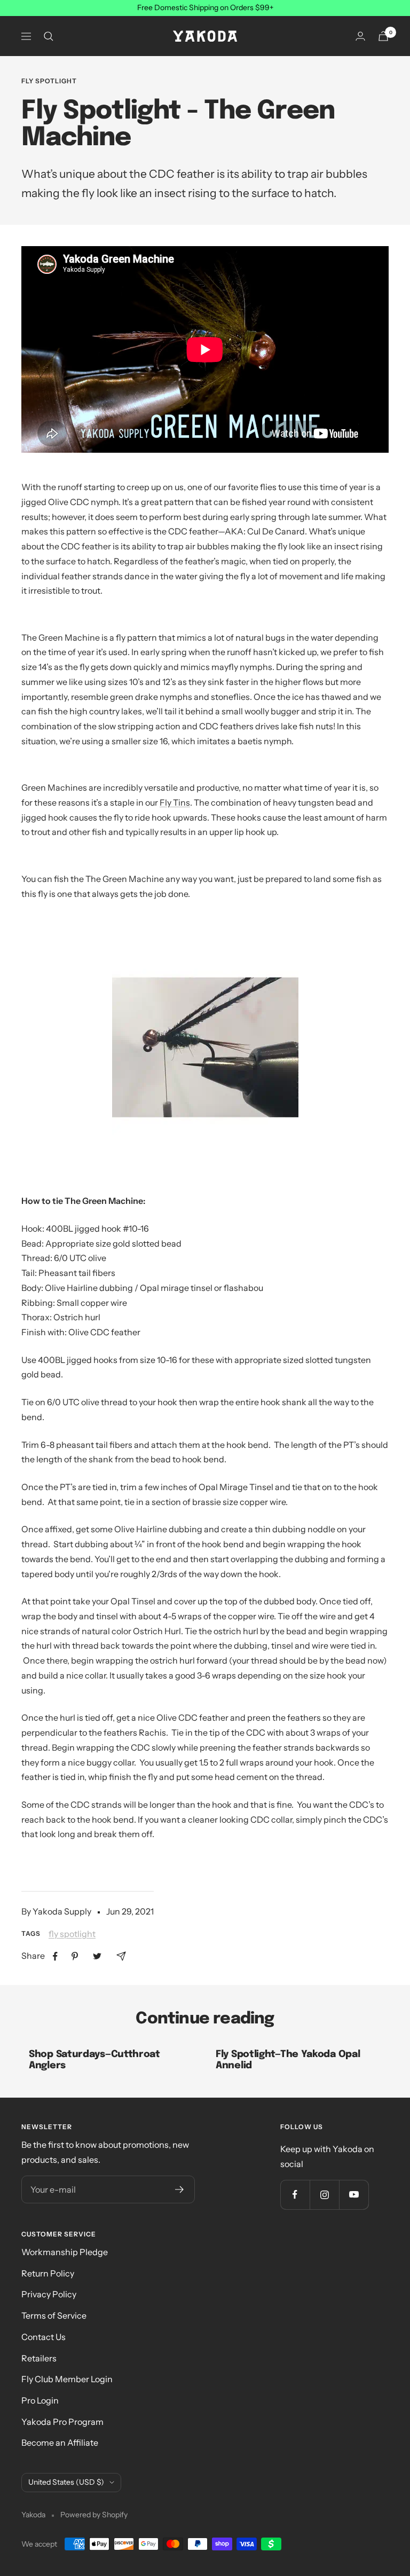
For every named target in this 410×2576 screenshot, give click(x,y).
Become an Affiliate (60, 2443)
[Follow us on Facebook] (295, 2195)
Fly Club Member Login (67, 2379)
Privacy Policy (49, 2294)
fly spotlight (49, 81)
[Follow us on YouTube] (354, 2195)
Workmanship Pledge (65, 2252)
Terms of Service (54, 2315)
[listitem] (55, 1956)
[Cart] (383, 36)
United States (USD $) (66, 2482)
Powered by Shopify (94, 2515)
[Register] (180, 2189)
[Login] (360, 36)
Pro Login (40, 2400)
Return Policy (48, 2273)
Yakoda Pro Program (62, 2422)
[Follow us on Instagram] (324, 2195)
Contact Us (44, 2337)
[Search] (49, 36)
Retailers (39, 2358)
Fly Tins (175, 802)
